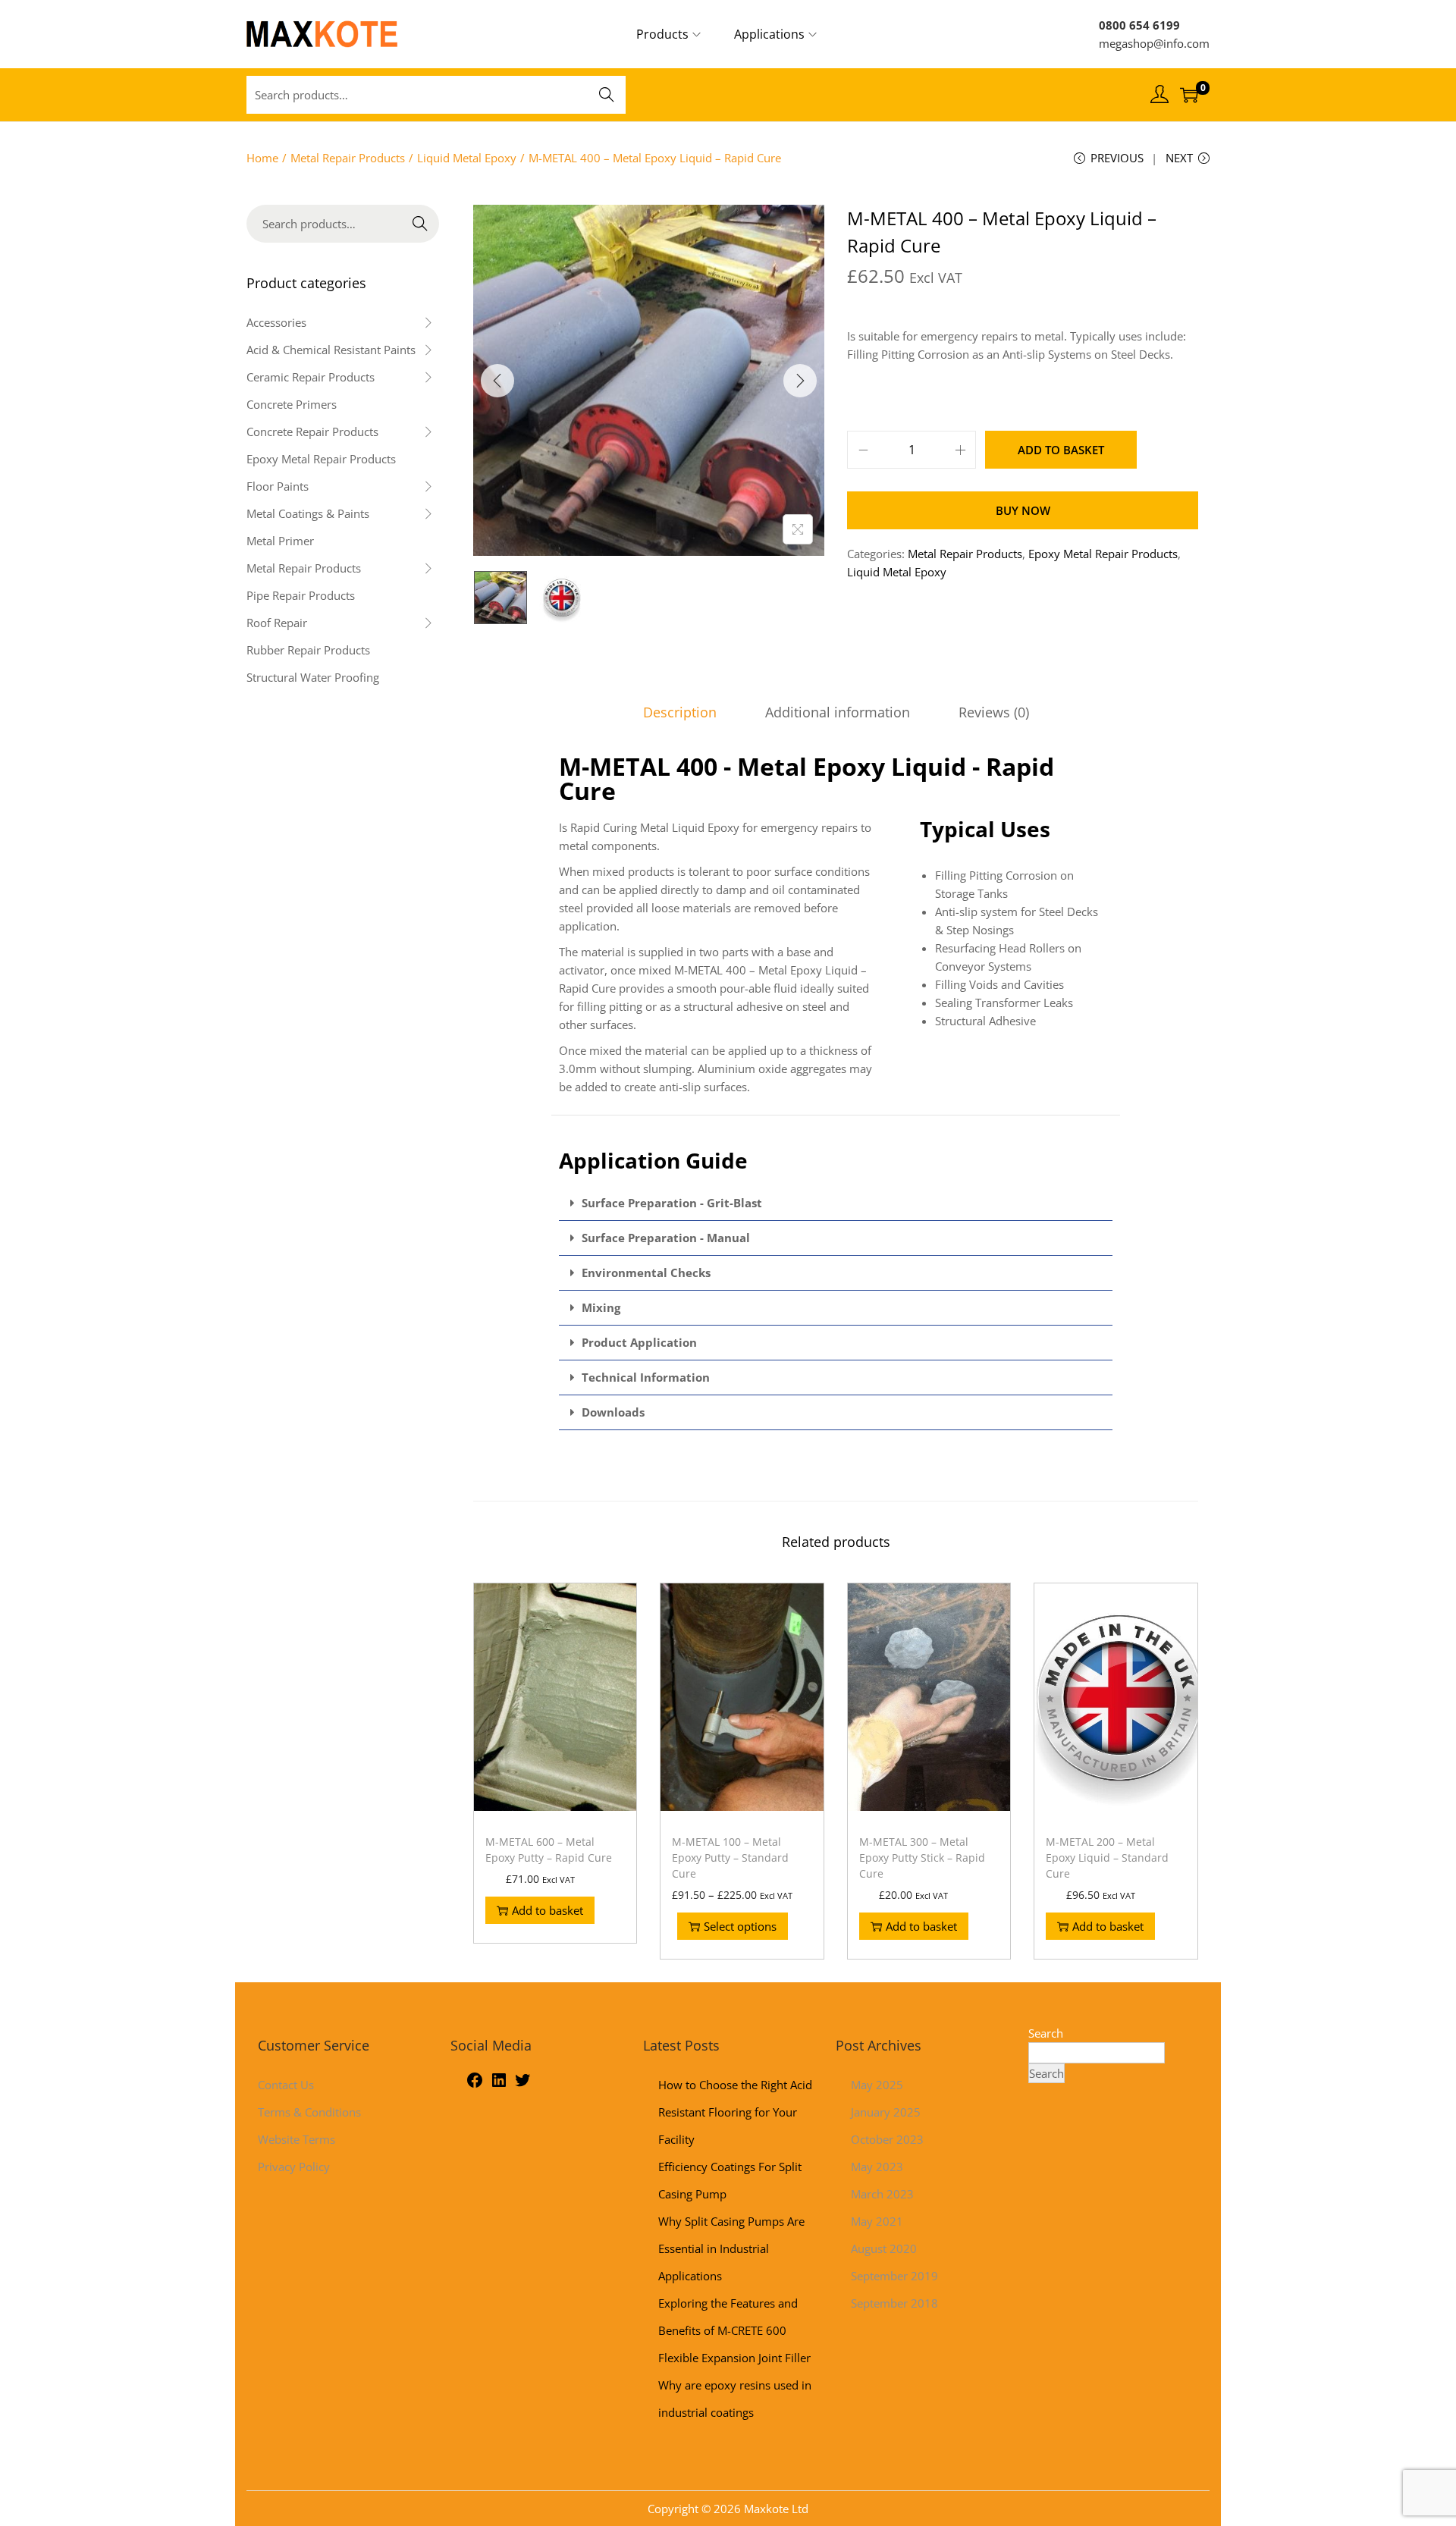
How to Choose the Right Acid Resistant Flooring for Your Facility (735, 2112)
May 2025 (877, 2085)
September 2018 (894, 2303)
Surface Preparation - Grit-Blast (672, 1203)
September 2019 (894, 2276)
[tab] (680, 712)
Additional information (838, 712)
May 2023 (877, 2167)
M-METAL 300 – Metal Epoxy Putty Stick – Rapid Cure (922, 1858)
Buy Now (1023, 510)
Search (607, 95)
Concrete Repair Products (312, 431)
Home (262, 158)
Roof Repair (277, 623)
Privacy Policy (294, 2167)
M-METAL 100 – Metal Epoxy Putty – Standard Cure (730, 1858)
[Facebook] (475, 2085)
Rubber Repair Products (308, 650)
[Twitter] (522, 2085)
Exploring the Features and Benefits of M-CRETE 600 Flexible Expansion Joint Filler (734, 2330)
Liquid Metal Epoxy (467, 158)
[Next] (800, 381)
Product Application (639, 1342)
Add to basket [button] (548, 1910)
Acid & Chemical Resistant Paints (331, 350)
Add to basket (1061, 450)
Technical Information (646, 1377)
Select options (740, 1926)
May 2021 (877, 2221)
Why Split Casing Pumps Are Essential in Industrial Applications (731, 2248)
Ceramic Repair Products (311, 377)
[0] (1189, 95)
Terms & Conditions (309, 2112)
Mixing (601, 1307)
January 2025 (886, 2112)
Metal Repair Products (348, 158)
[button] (836, 1203)
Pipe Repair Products (301, 595)
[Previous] (497, 381)
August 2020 (884, 2248)
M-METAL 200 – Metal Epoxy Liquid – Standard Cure (1107, 1858)
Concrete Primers (292, 404)
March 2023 (882, 2194)
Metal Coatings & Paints (308, 513)
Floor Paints (278, 486)
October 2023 (887, 2139)
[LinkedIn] (499, 2085)
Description (680, 712)
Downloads (613, 1412)
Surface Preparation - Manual (666, 1238)
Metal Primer (280, 541)
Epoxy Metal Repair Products (1103, 554)
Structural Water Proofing (313, 677)
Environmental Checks (646, 1272)
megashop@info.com (1154, 43)
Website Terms (297, 2139)
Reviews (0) (994, 712)
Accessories (276, 322)
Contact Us (286, 2085)
